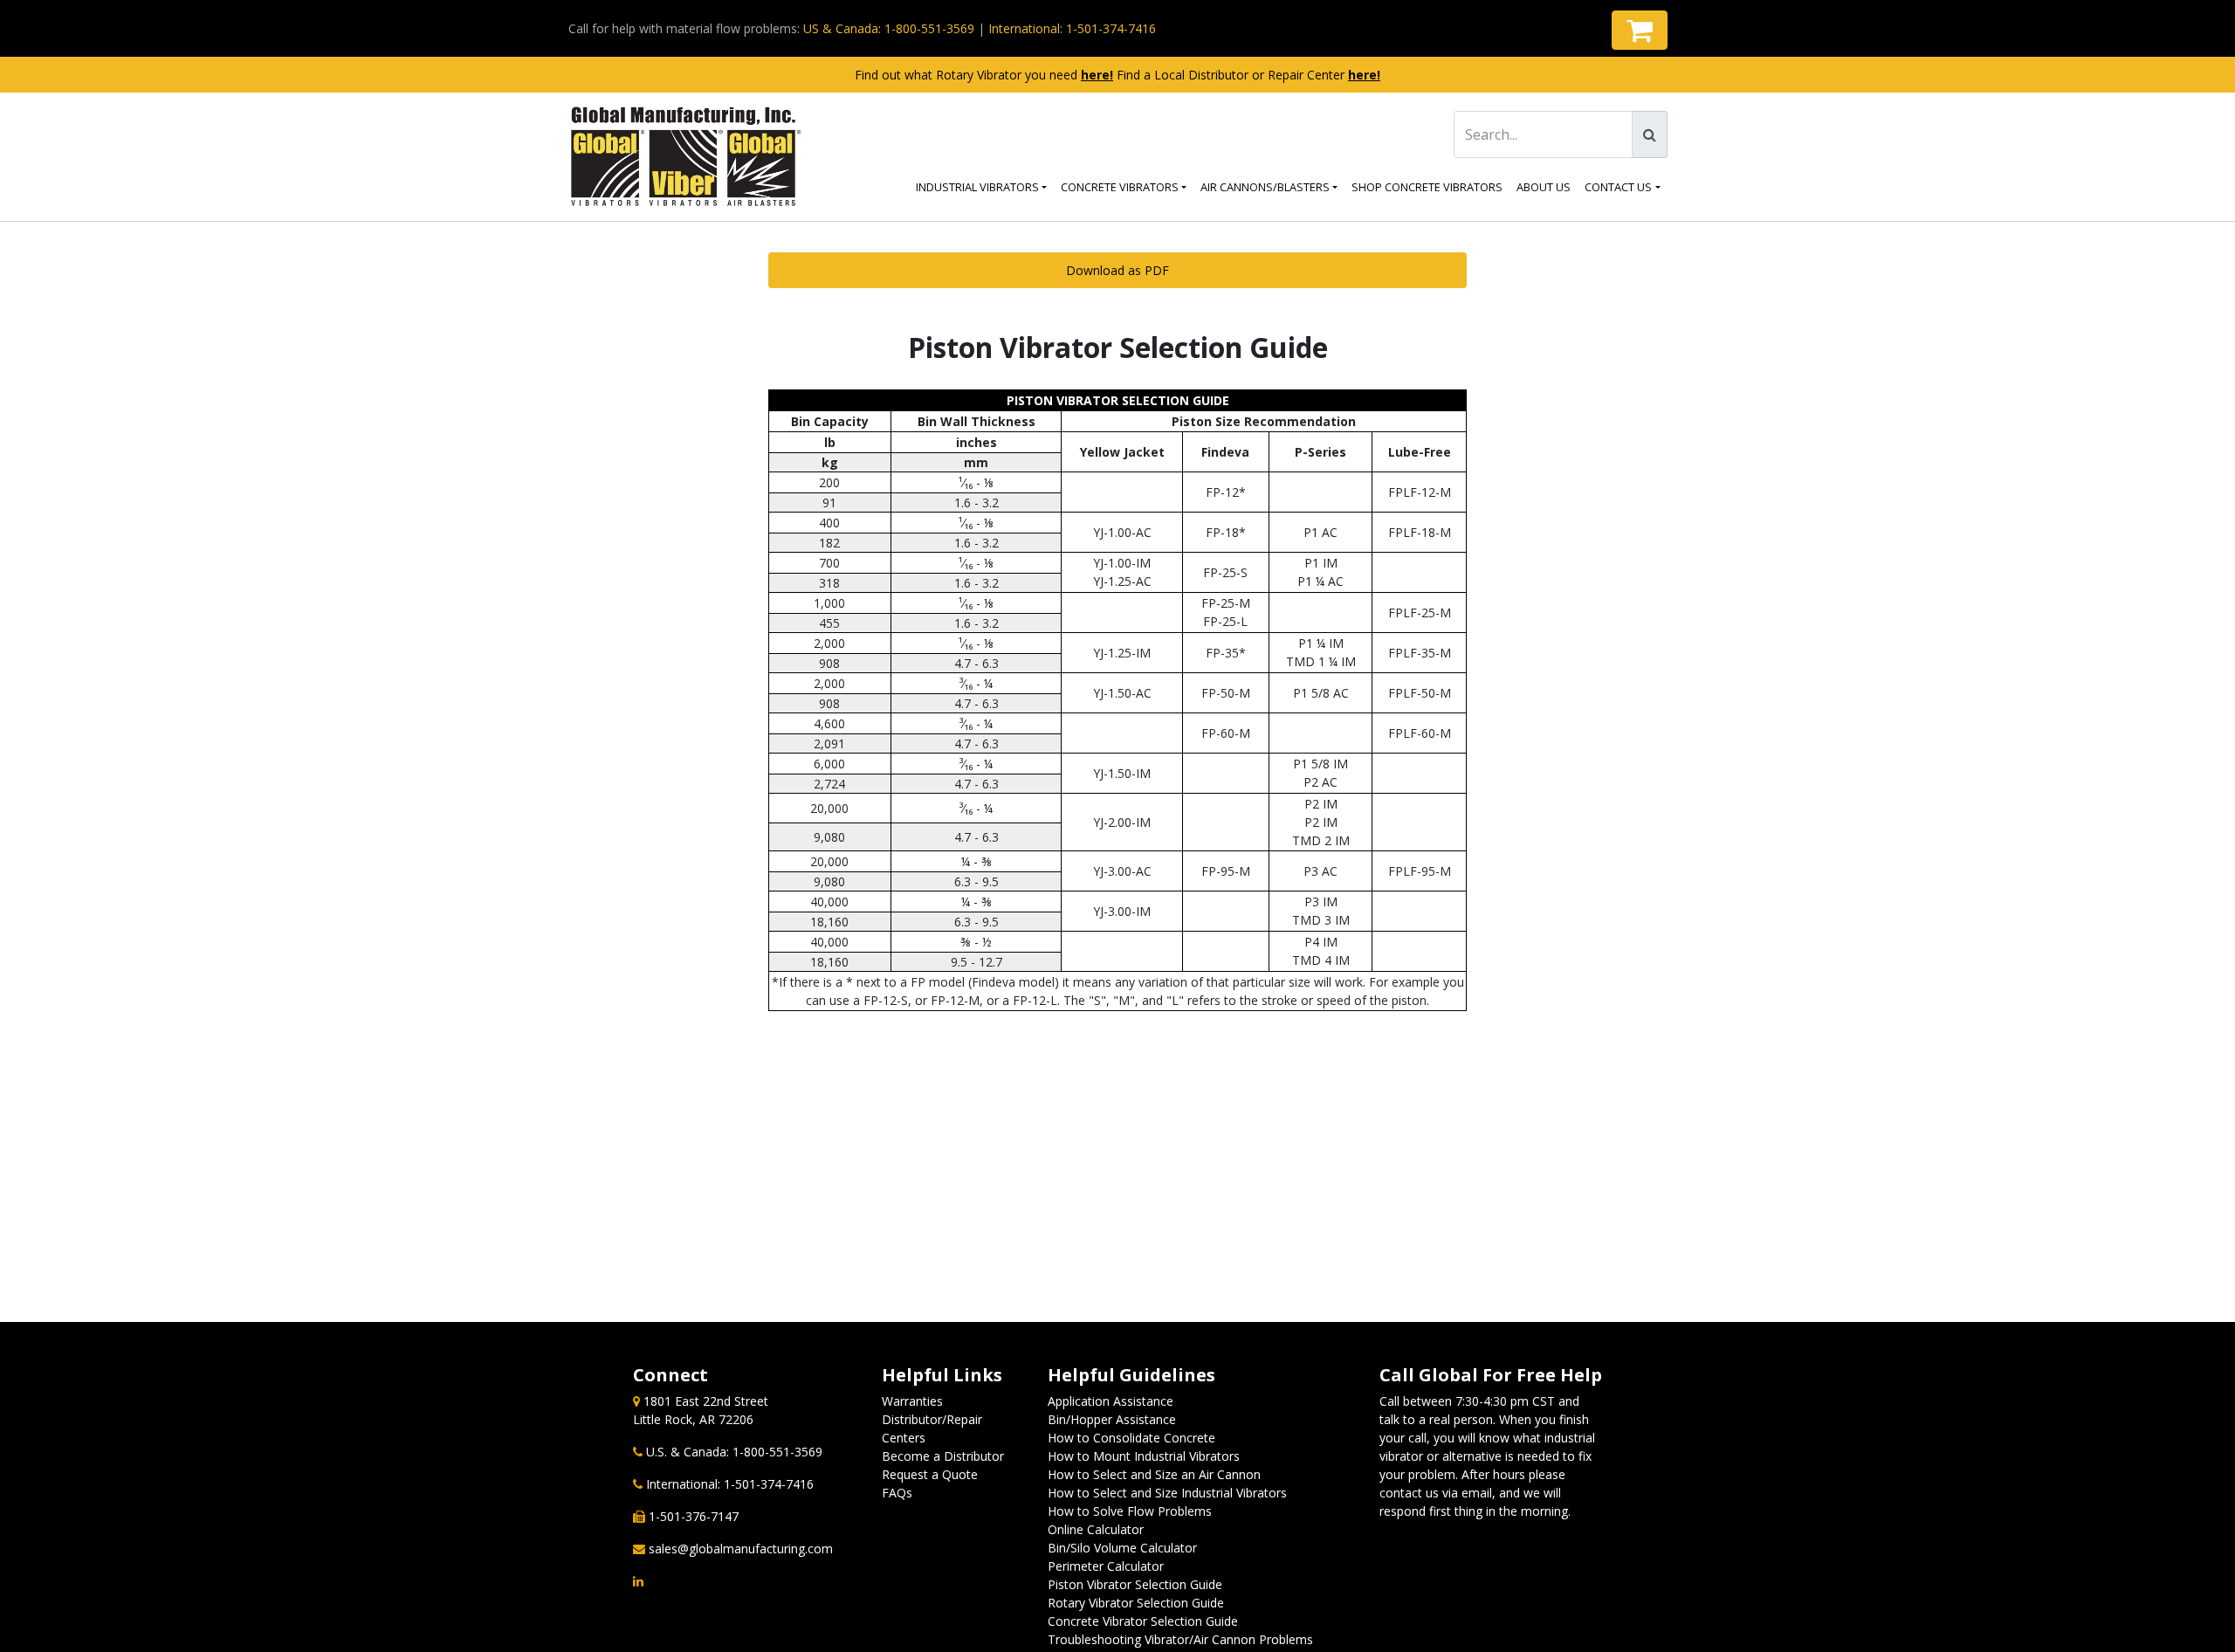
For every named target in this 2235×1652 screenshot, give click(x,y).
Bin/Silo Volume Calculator (1122, 1548)
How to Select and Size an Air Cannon (1154, 1474)
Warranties (912, 1401)
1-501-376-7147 (694, 1516)
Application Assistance (1111, 1401)
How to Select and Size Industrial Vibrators (1167, 1493)
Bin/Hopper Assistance (1112, 1419)
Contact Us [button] (1618, 187)
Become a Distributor (943, 1456)
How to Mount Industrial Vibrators (1144, 1456)
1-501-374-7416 (769, 1484)
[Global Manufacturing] (686, 157)
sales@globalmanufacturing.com (741, 1549)
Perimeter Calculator (1106, 1566)
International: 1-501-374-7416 (1072, 28)
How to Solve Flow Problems (1130, 1511)
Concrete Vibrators (1120, 187)
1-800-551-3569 (777, 1452)
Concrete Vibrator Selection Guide (1143, 1621)
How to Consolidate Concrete (1131, 1438)
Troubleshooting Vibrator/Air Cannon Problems (1180, 1639)
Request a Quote (930, 1474)
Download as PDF (1117, 270)
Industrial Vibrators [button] (977, 187)
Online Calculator (1096, 1529)
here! (1097, 75)
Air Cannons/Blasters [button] (1265, 187)
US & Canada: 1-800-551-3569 (889, 28)
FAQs (897, 1493)
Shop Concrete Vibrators (1427, 187)
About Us (1544, 187)
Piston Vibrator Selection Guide (1135, 1584)
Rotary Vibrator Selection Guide (1136, 1603)
